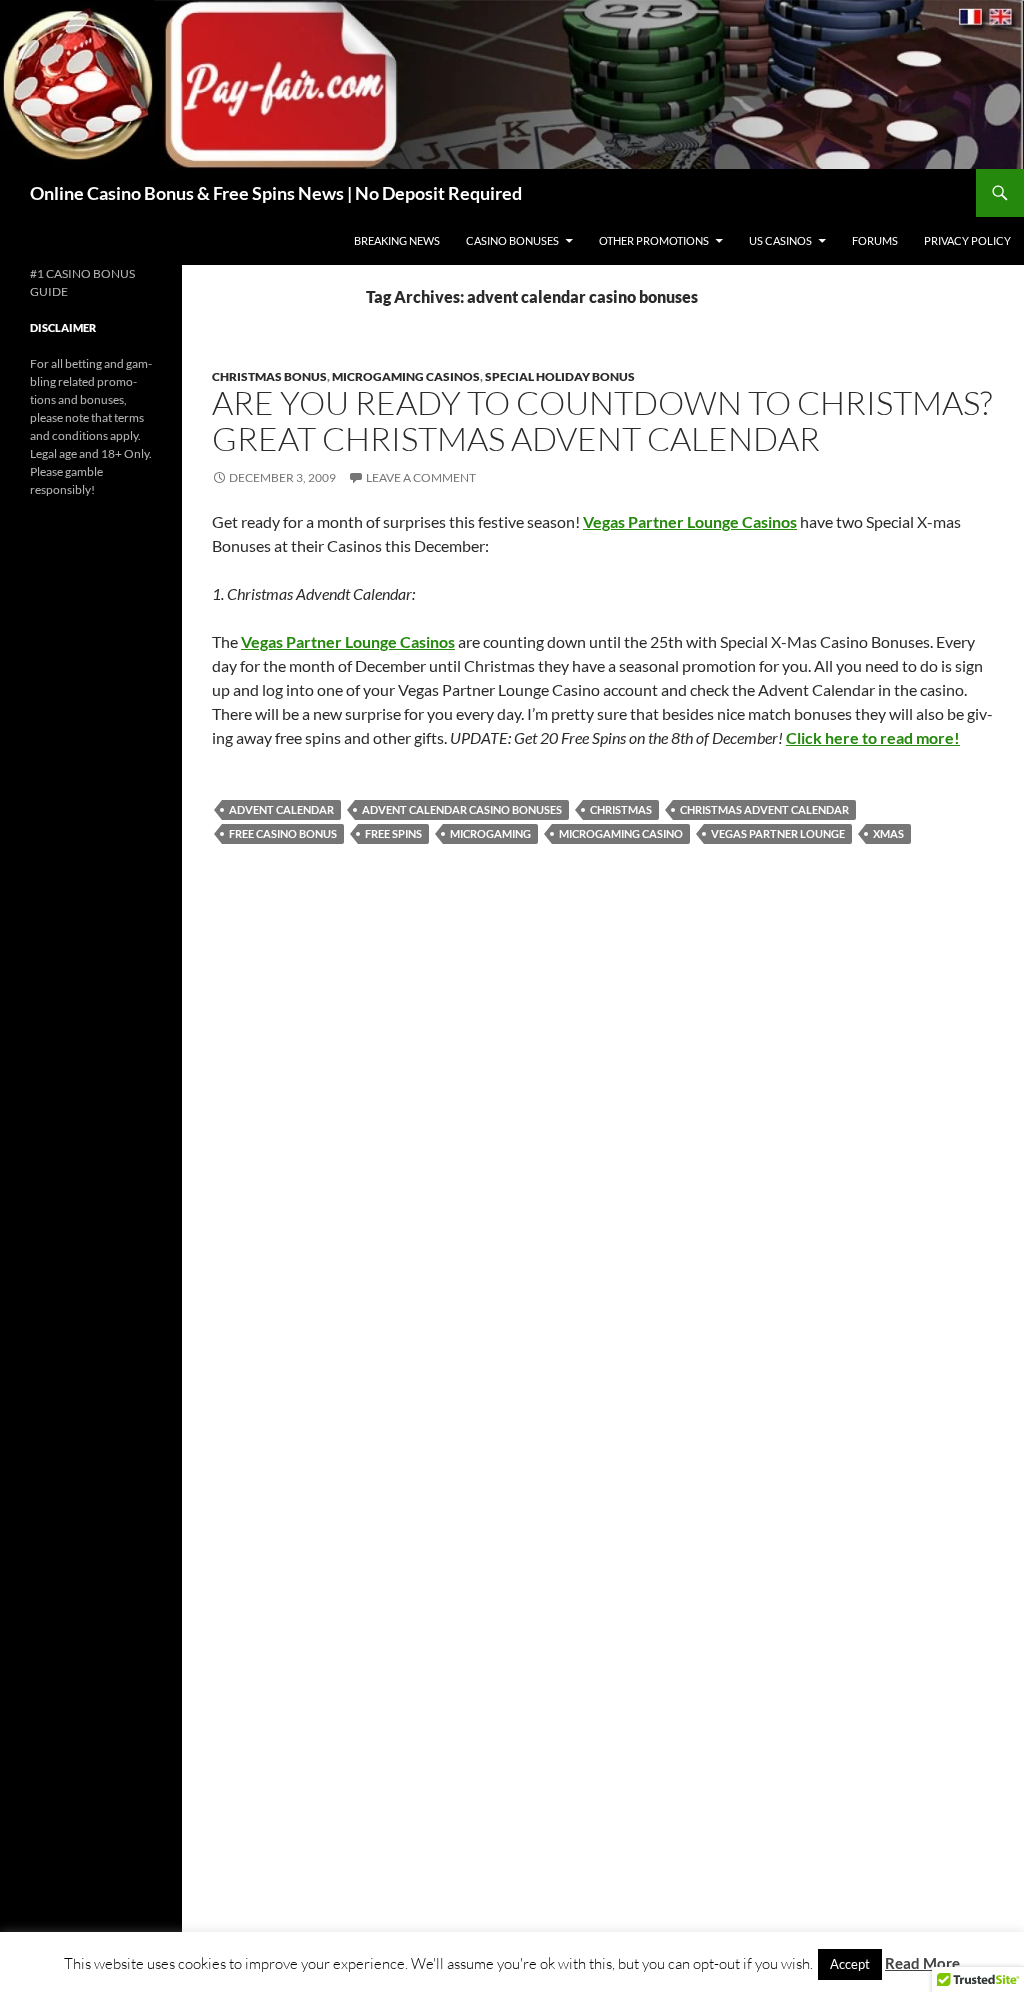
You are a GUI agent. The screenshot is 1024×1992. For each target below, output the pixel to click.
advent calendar (281, 809)
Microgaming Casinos (406, 376)
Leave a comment (421, 477)
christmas (621, 809)
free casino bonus (283, 833)
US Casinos (780, 240)
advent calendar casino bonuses (462, 809)
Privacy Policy (967, 240)
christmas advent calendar (764, 809)
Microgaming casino (621, 833)
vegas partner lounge (778, 833)
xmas (888, 833)
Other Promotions (654, 240)
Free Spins (393, 833)
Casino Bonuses (512, 240)
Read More (922, 1963)
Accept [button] (850, 1964)
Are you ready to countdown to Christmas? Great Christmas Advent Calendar (602, 420)
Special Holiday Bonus (560, 376)
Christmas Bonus (269, 376)
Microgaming (490, 833)
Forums (875, 240)
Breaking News (397, 240)
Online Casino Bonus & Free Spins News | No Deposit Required (276, 193)
